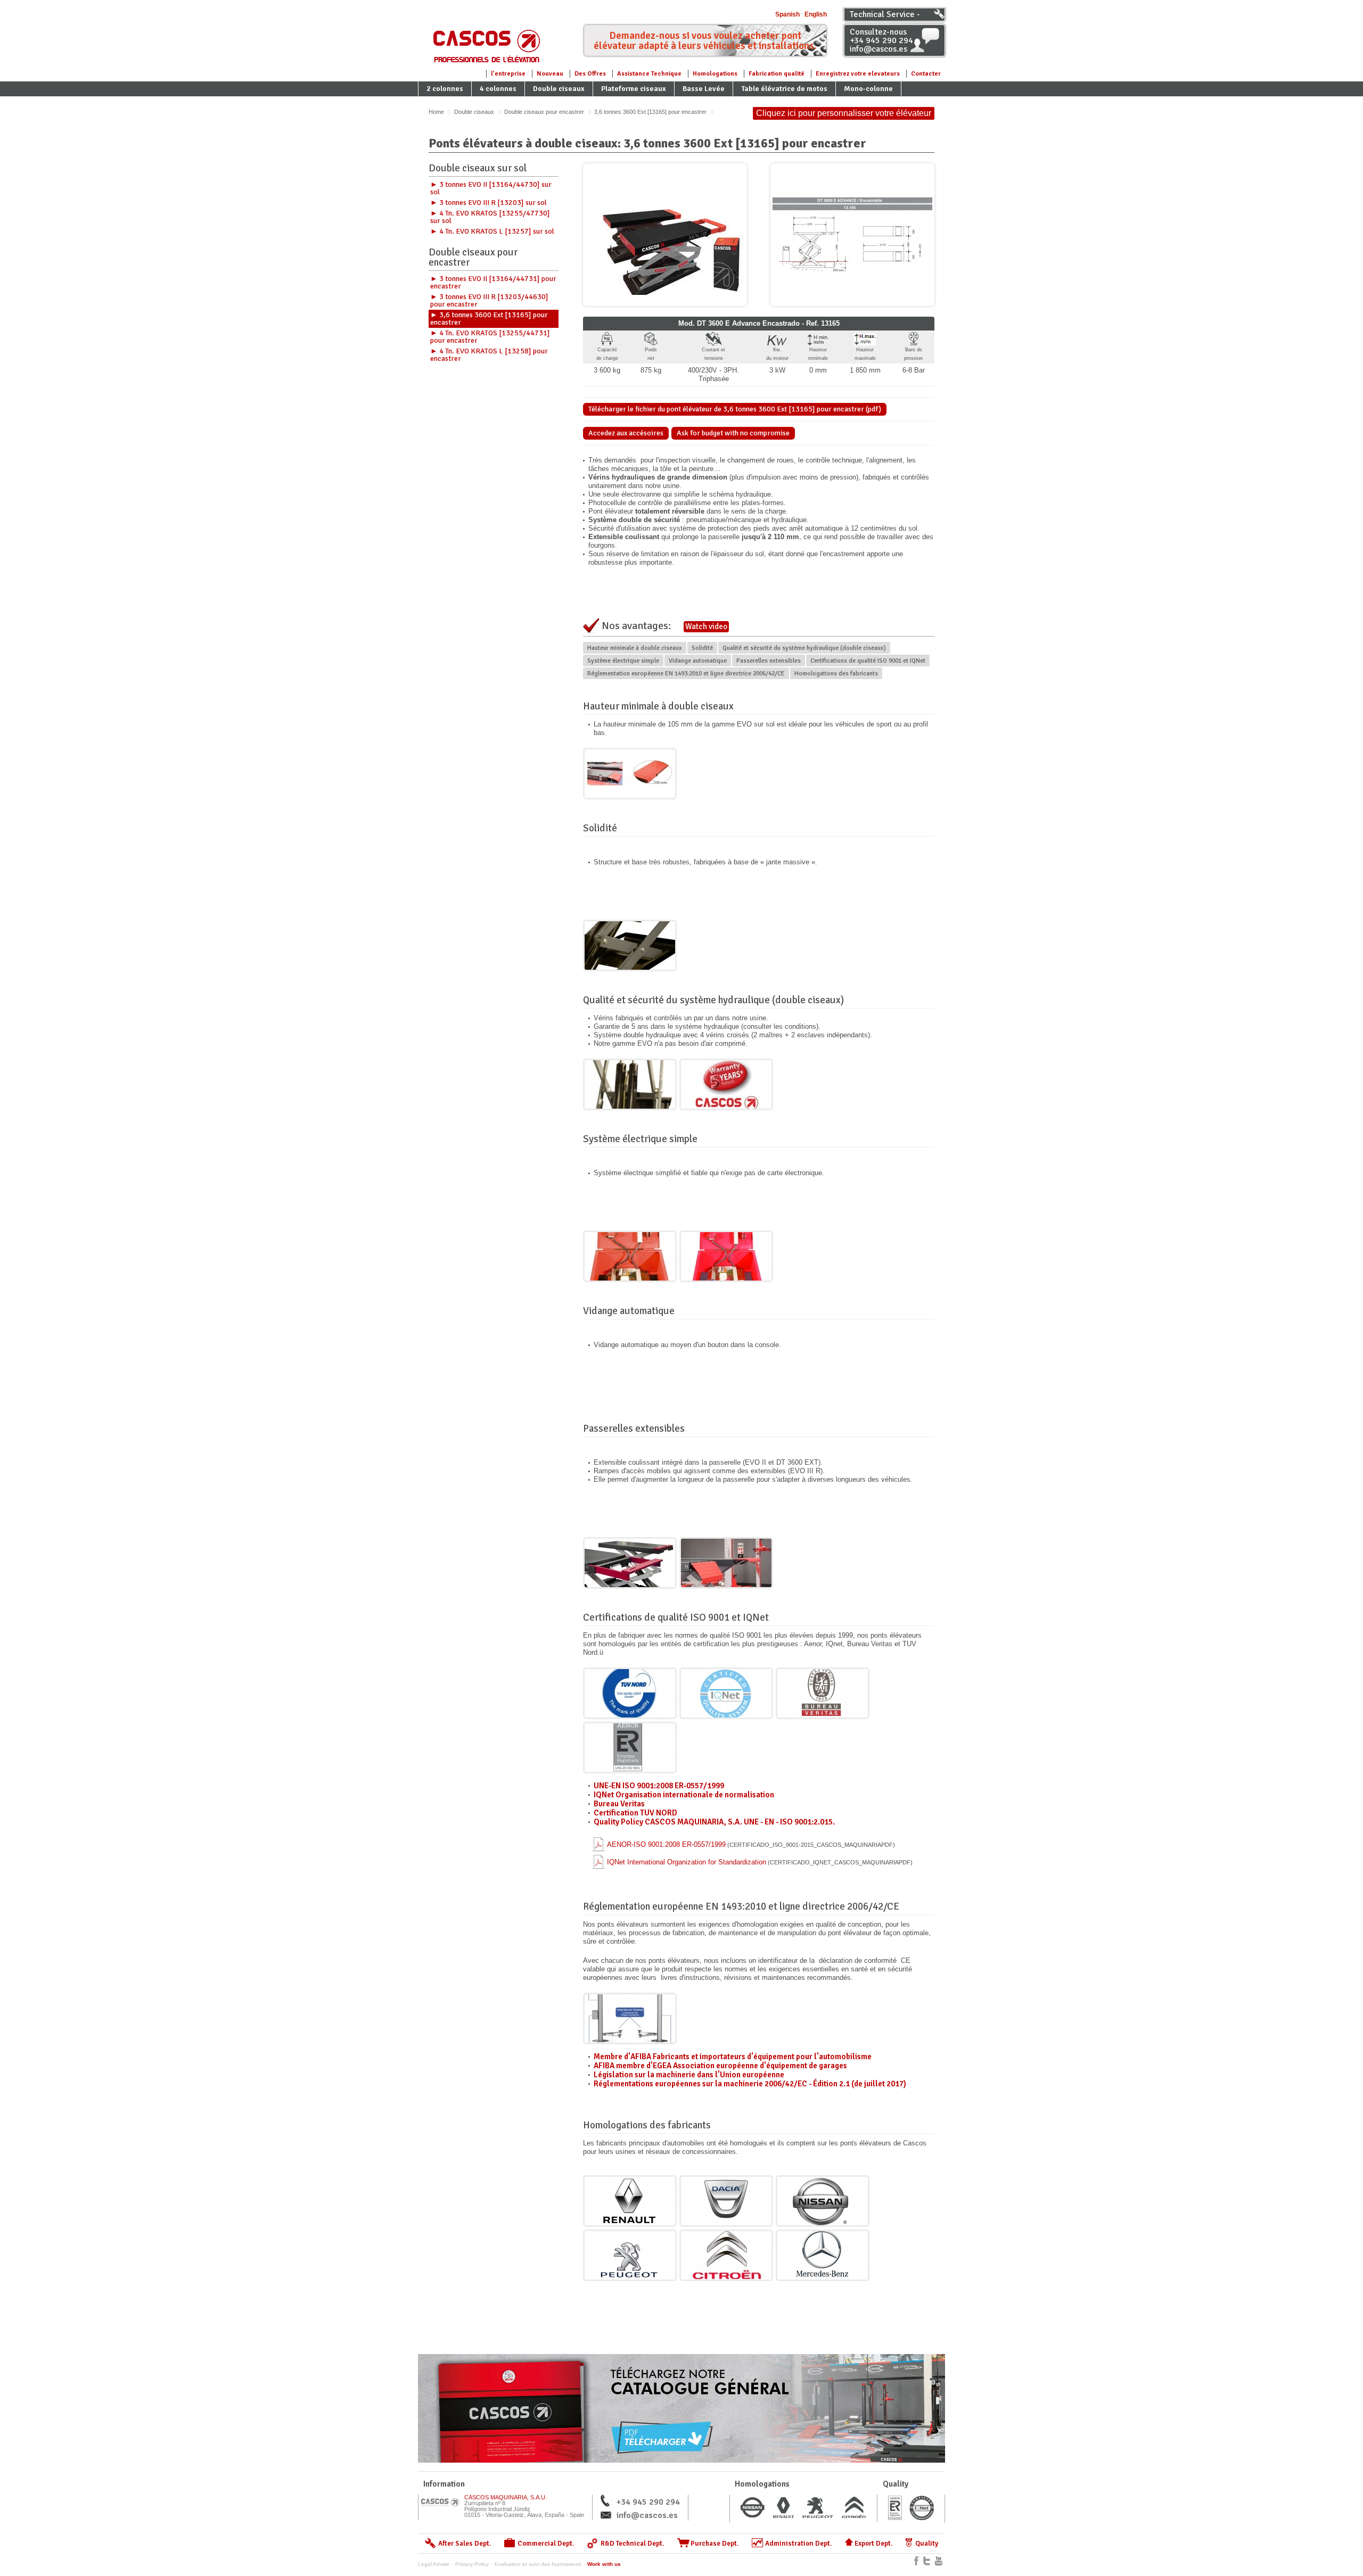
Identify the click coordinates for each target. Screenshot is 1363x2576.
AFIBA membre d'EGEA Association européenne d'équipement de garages (720, 2066)
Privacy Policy (472, 2564)
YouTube (939, 2561)
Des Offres (590, 74)
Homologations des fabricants (836, 674)
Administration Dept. (799, 2544)
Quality (927, 2544)
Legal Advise (434, 2564)
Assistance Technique (649, 74)
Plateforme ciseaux (634, 89)
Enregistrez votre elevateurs (858, 74)
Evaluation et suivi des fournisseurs (538, 2564)
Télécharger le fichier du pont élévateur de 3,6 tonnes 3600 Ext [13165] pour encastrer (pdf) (735, 409)
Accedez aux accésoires (626, 433)
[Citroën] (726, 2255)
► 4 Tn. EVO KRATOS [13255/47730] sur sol (490, 217)
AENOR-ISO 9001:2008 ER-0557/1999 (751, 1844)
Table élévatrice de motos (784, 89)
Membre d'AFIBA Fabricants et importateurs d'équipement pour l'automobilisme (733, 2057)
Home (436, 112)
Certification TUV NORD (635, 1813)
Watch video (706, 626)
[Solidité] (630, 946)
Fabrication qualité (777, 74)
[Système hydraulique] (630, 1084)
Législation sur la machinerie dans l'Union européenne (689, 2075)
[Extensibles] (630, 1563)
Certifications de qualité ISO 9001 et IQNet (868, 661)
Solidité (702, 648)
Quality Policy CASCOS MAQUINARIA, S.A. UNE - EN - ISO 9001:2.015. (714, 1822)
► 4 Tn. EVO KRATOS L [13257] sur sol (492, 231)
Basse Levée (704, 89)
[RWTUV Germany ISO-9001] (630, 1693)
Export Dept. (874, 2544)
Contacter (926, 74)
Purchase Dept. (715, 2544)
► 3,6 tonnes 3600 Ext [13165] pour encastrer (489, 319)
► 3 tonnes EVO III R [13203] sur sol (488, 203)
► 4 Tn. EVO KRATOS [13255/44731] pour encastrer (490, 337)
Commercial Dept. (546, 2544)
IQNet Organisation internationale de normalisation (684, 1795)
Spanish (787, 14)
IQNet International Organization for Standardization (760, 1862)
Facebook (916, 2561)
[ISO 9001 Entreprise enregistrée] (630, 1748)
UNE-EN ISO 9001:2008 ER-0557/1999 (659, 1786)
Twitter (927, 2561)
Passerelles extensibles (769, 661)
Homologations (715, 74)
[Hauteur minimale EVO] (630, 774)
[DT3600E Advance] (665, 235)
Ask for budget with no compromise (733, 433)
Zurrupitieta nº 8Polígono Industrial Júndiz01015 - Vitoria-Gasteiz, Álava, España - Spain (524, 2506)
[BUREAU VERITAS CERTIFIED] (823, 1693)
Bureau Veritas (619, 1804)
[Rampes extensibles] (726, 1563)
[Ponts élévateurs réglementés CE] (630, 2018)
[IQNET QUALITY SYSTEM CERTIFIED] (726, 1693)
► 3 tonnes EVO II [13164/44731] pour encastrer (493, 282)
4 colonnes (498, 89)
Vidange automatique (698, 661)
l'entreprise (508, 74)
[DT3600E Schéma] (852, 235)
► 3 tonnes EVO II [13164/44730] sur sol (491, 188)
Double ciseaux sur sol (478, 169)
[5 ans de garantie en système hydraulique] (726, 1084)
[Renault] (630, 2201)
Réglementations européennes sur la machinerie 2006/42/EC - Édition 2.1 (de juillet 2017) (750, 2084)
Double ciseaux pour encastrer (544, 112)
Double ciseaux (559, 89)
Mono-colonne (868, 89)
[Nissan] (823, 2201)
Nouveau (550, 74)
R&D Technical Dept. (633, 2544)
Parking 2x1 (446, 104)
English (816, 14)
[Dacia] (726, 2201)
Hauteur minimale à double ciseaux (635, 648)
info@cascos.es (647, 2515)
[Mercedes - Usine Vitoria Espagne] (823, 2255)
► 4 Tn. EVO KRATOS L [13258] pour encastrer (489, 355)
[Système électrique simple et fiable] (630, 1256)
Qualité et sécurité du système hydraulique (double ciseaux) (804, 648)
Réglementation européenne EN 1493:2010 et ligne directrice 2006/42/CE (686, 674)
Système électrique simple (623, 661)
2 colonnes (445, 89)
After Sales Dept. (465, 2544)
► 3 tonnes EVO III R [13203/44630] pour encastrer (489, 300)
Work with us (604, 2564)
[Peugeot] (630, 2255)
